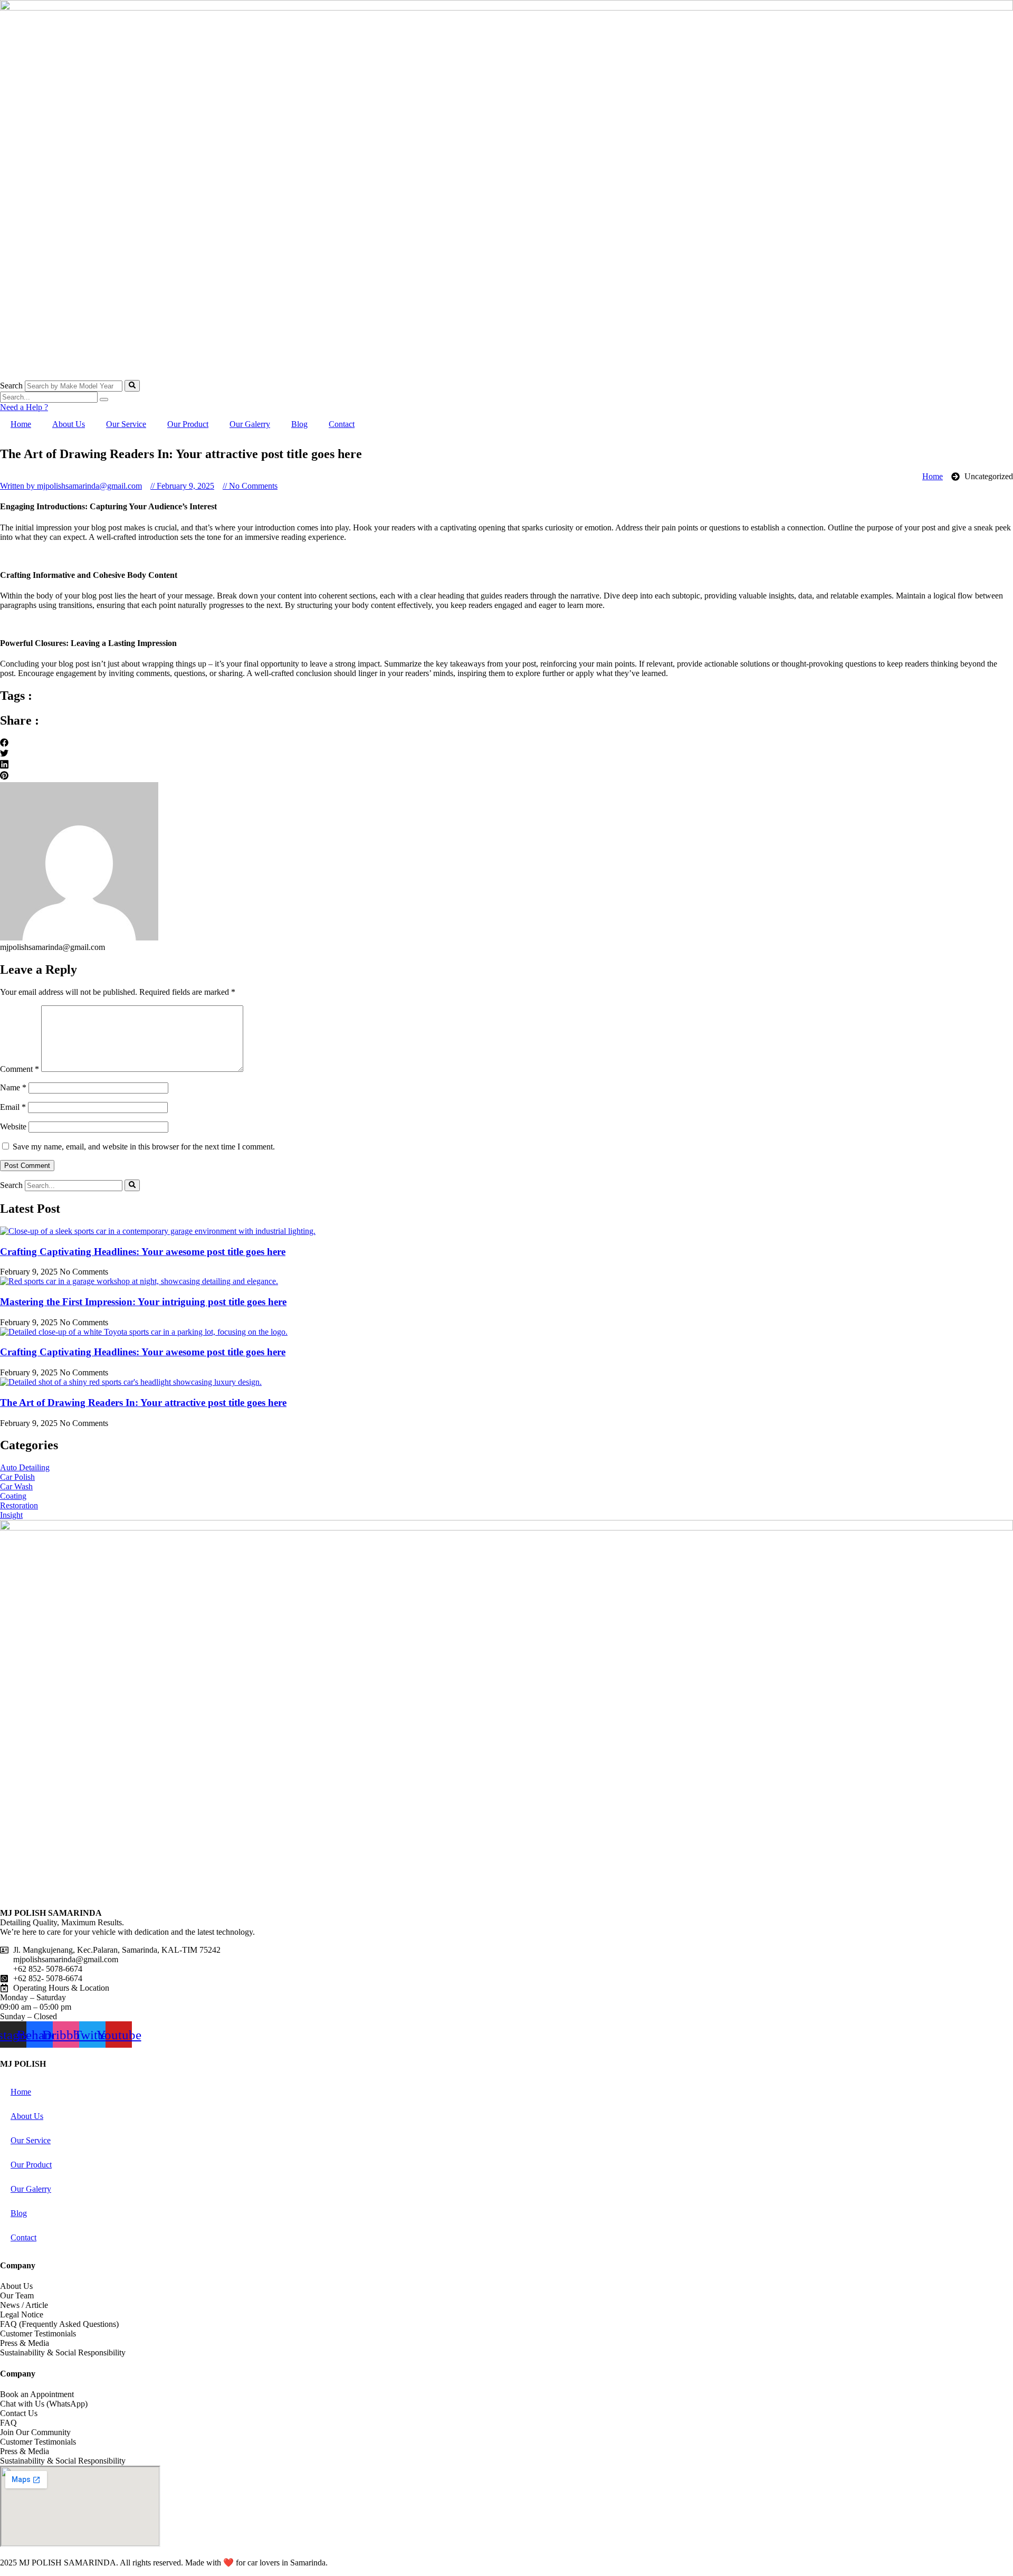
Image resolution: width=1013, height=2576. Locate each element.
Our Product (188, 424)
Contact (342, 424)
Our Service (126, 424)
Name (13, 1087)
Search (11, 386)
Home (21, 424)
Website (13, 1127)
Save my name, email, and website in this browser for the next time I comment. (144, 1147)
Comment (20, 1069)
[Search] (132, 386)
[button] (506, 744)
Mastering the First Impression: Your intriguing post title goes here (143, 1302)
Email (13, 1107)
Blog (299, 424)
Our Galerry (250, 424)
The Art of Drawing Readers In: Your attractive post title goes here (143, 1403)
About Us (69, 424)
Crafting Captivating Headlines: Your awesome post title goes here (143, 1252)
